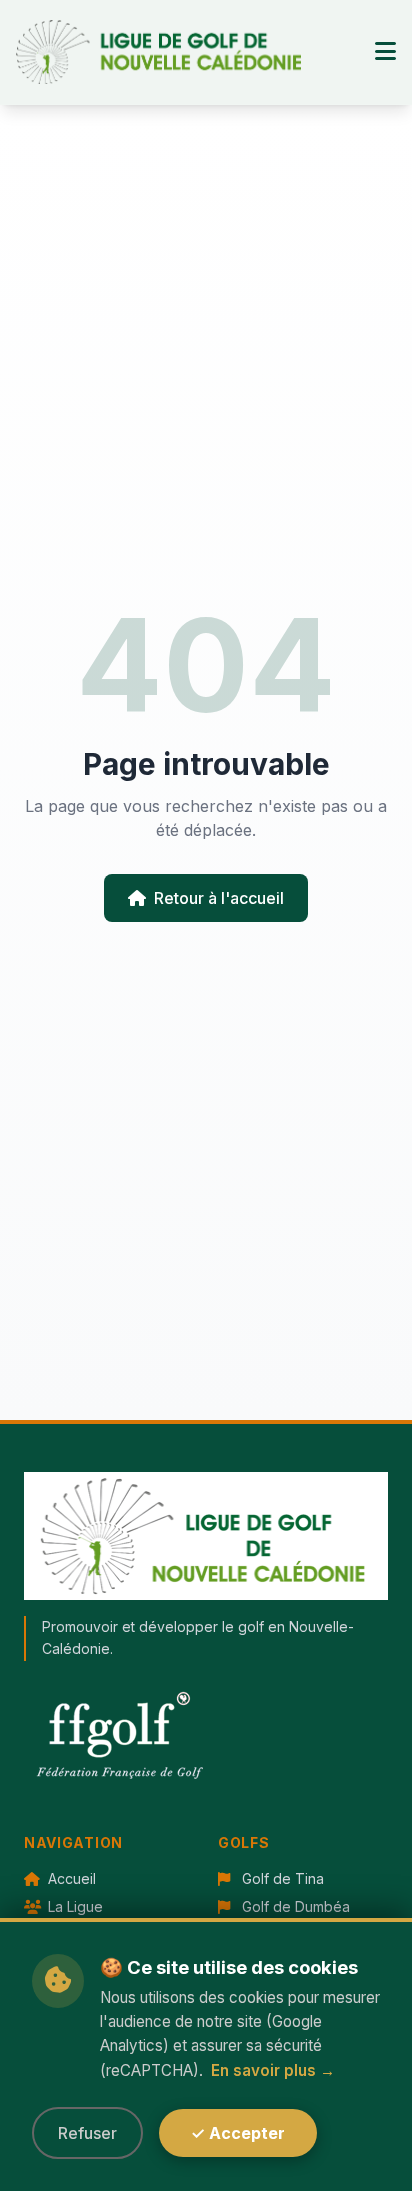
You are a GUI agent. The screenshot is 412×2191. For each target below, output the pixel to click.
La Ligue (73, 1906)
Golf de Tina (281, 1878)
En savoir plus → (273, 2070)
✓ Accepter (238, 2133)
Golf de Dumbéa (294, 1906)
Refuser (87, 2133)
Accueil (70, 1878)
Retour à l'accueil (219, 898)
